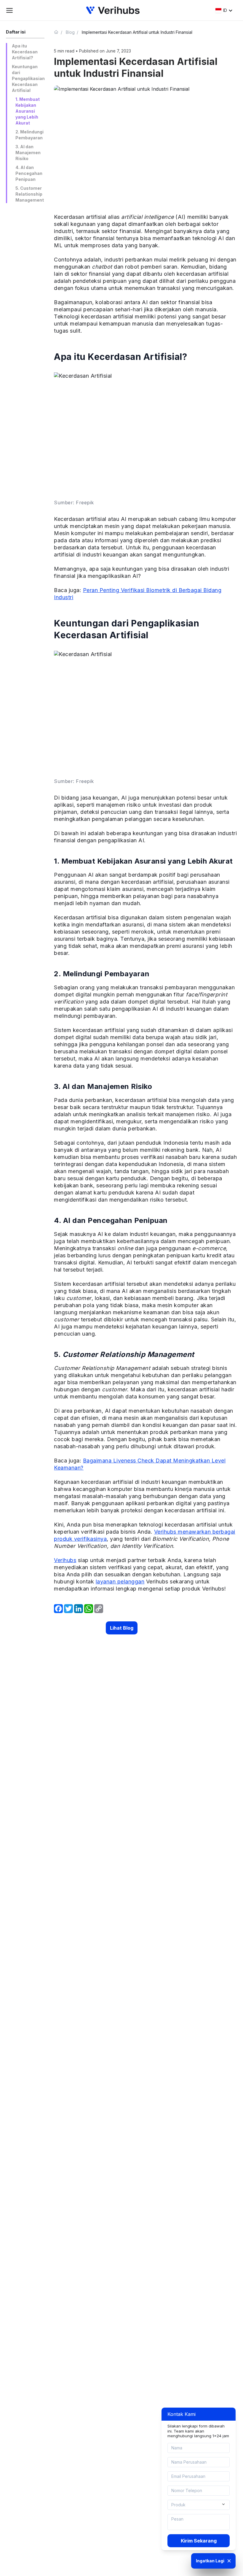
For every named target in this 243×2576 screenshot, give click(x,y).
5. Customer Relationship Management (30, 194)
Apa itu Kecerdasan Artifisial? (25, 52)
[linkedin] (79, 1609)
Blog (70, 32)
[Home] (59, 32)
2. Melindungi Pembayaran (29, 135)
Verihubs (65, 1560)
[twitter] (68, 1609)
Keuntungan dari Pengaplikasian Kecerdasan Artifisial (28, 78)
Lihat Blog (122, 1628)
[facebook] (58, 1609)
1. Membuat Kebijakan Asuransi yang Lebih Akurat (28, 111)
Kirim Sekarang (199, 2541)
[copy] (99, 1609)
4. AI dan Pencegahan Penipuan (29, 173)
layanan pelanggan (120, 1582)
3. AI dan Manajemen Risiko (28, 153)
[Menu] (9, 10)
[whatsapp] (89, 1609)
